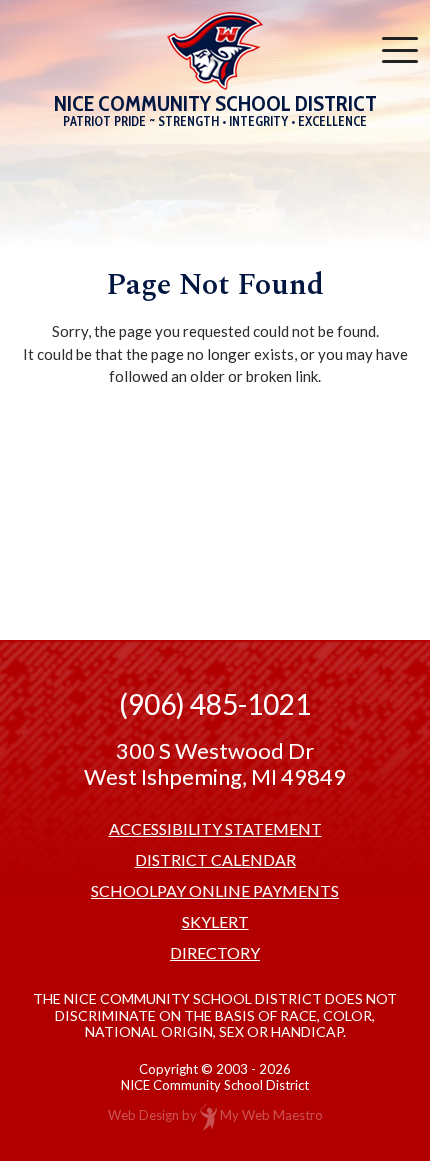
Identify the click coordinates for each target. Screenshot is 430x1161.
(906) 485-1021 (215, 704)
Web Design (143, 1116)
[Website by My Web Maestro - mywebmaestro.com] (208, 1116)
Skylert (215, 922)
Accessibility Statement (215, 829)
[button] (400, 50)
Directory (215, 953)
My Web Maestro (271, 1116)
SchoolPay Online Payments (215, 891)
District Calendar (215, 860)
